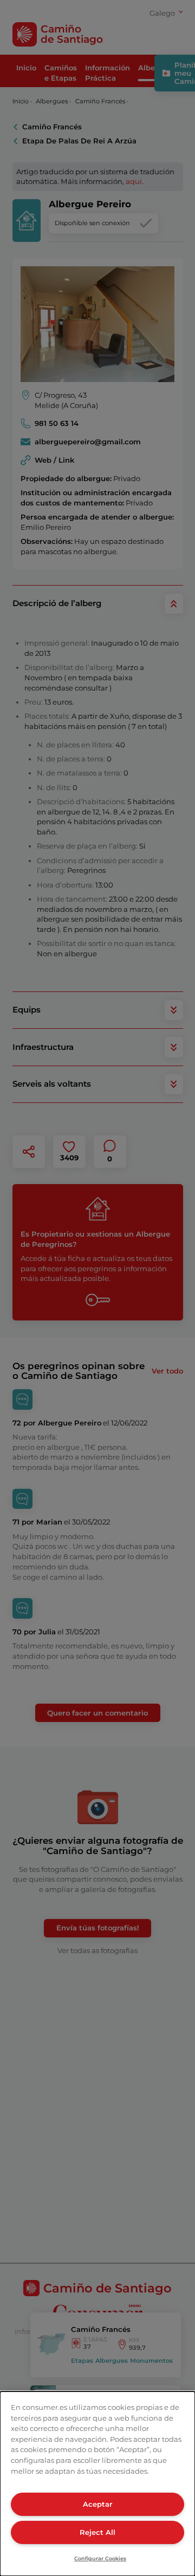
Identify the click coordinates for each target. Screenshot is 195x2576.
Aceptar (97, 2504)
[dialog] (97, 2484)
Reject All (97, 2532)
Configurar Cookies (100, 2558)
